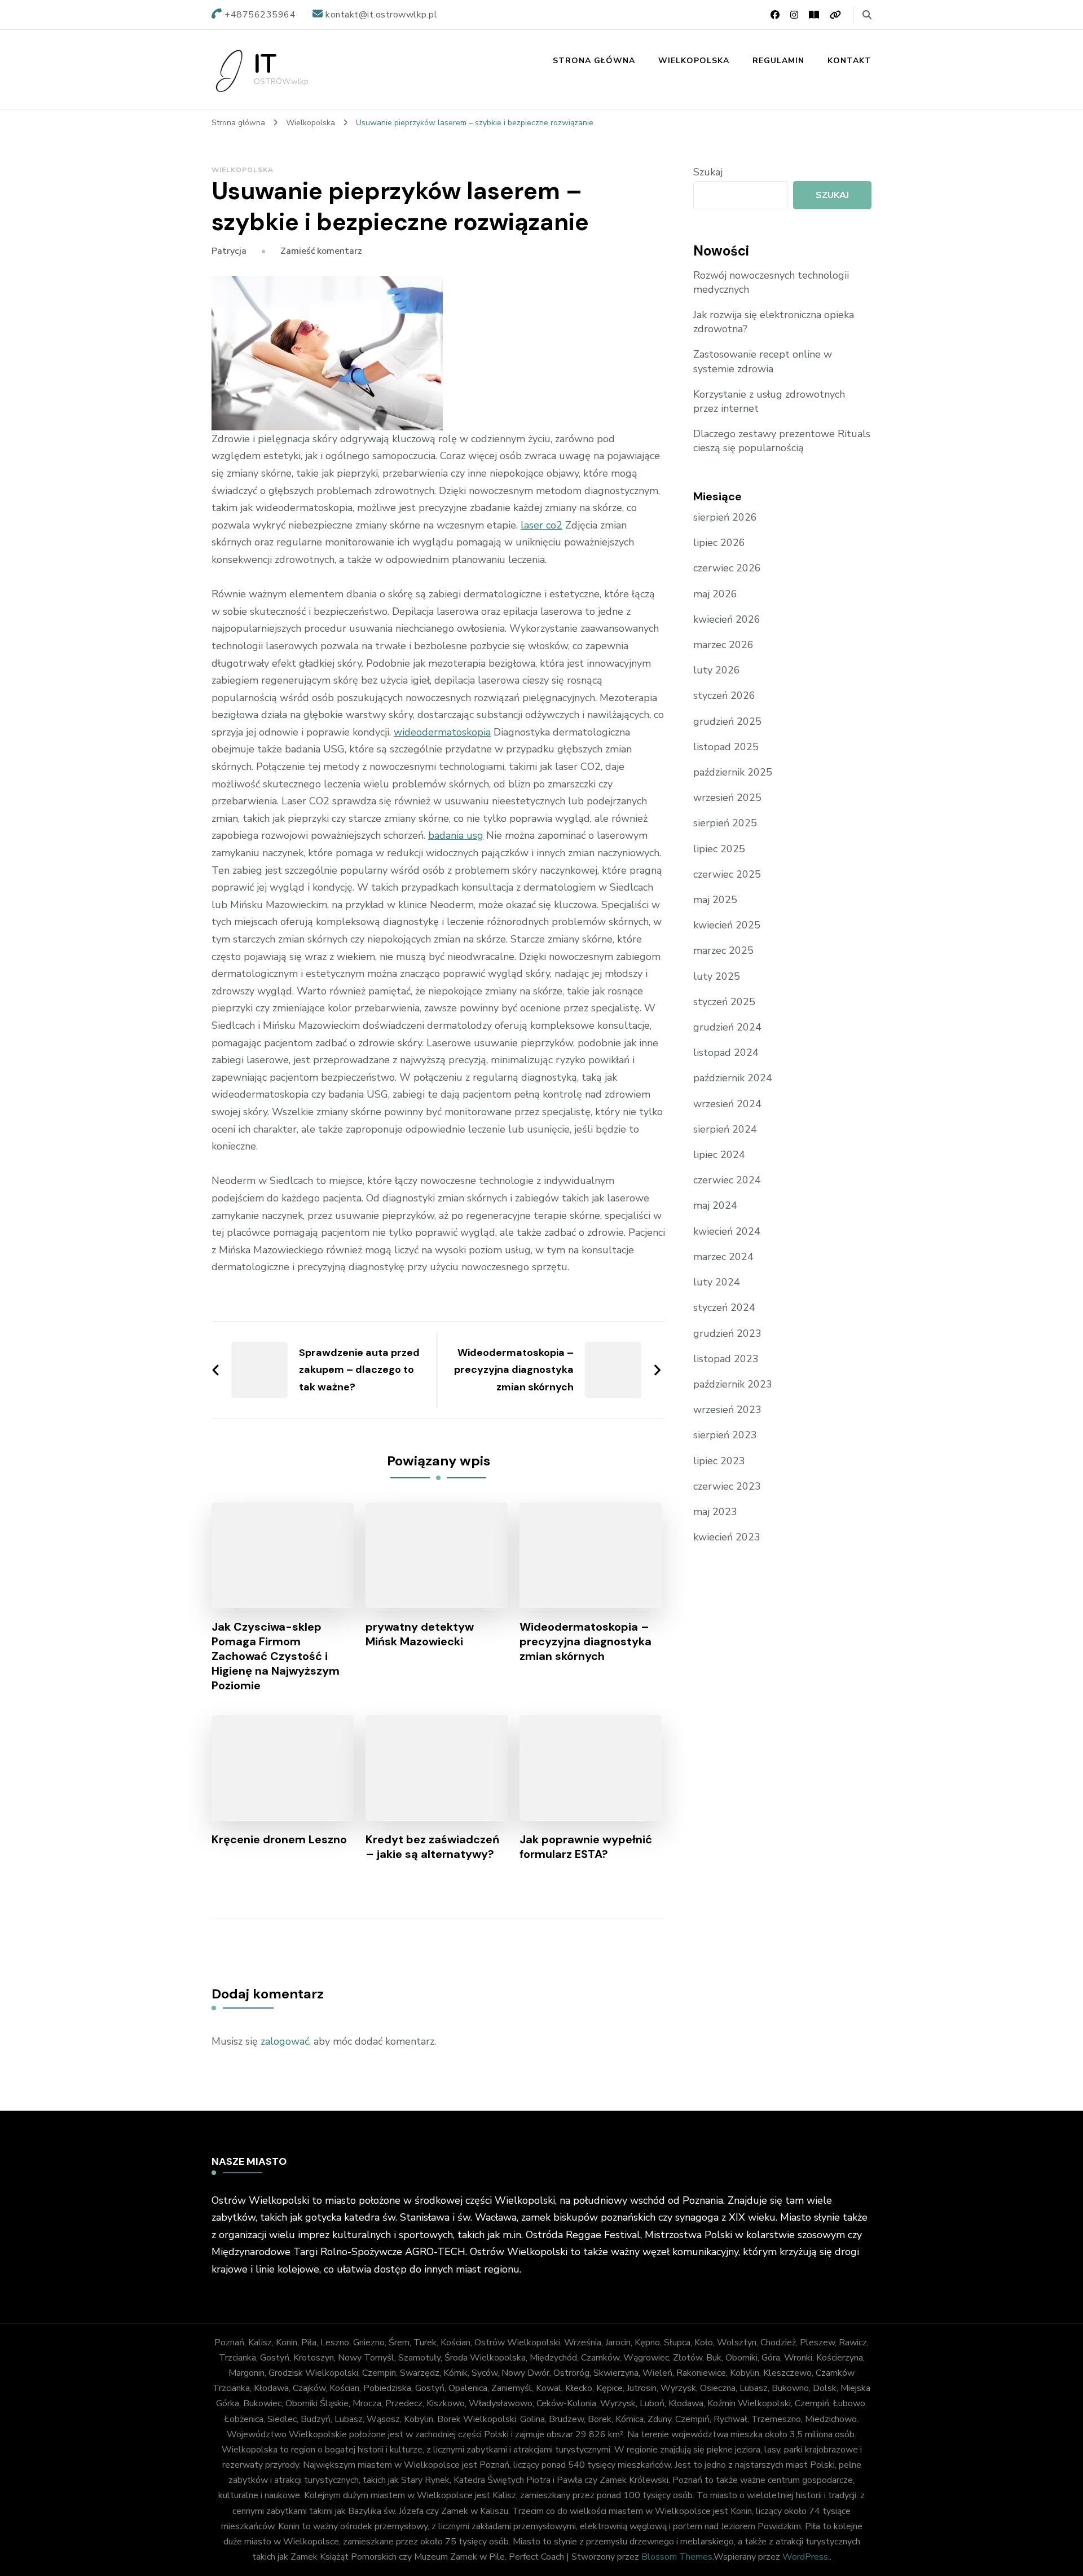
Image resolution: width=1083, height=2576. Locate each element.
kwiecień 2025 (727, 925)
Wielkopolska (694, 61)
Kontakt (849, 61)
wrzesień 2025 (727, 798)
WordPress (805, 2557)
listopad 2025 (726, 747)
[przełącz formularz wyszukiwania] (867, 15)
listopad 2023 (726, 1359)
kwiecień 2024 (727, 1231)
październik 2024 (733, 1078)
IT (265, 65)
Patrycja (229, 251)
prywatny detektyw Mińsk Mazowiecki (420, 1634)
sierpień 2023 (725, 1435)
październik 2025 (733, 772)
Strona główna (594, 61)
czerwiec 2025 (727, 874)
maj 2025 (715, 900)
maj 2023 (715, 1512)
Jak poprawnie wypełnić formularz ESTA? (586, 1847)
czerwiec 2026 (727, 568)
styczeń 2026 (724, 695)
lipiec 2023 (719, 1461)
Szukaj (708, 172)
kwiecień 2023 (727, 1537)
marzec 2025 (723, 950)
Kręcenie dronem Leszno (279, 1839)
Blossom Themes (677, 2557)
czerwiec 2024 (727, 1180)
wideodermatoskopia (442, 732)
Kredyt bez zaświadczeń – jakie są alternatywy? (432, 1847)
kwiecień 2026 (727, 619)
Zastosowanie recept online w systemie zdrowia (763, 361)
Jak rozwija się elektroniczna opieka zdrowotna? (774, 322)
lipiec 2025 (719, 849)
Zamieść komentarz (321, 251)
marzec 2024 (723, 1257)
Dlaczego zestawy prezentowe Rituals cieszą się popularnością (782, 441)
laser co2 (541, 525)
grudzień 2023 (727, 1333)
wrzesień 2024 (727, 1104)
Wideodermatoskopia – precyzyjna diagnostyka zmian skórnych (585, 1641)
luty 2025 (717, 976)
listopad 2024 (726, 1053)
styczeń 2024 (724, 1307)
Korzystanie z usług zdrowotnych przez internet (769, 401)
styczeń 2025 (724, 1002)
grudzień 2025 (727, 721)
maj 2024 (715, 1205)
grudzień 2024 (727, 1027)
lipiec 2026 (719, 543)
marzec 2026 (723, 645)
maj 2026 (715, 594)
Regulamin (778, 61)
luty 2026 (717, 670)
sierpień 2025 (725, 823)
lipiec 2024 (719, 1155)
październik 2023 (733, 1384)
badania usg (456, 835)
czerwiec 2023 (727, 1486)
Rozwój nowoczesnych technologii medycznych (771, 282)
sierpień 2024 (725, 1129)
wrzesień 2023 (727, 1410)
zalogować (285, 2041)
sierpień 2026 (725, 517)
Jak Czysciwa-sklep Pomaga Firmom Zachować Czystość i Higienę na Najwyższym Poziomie (276, 1656)
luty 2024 (717, 1282)
